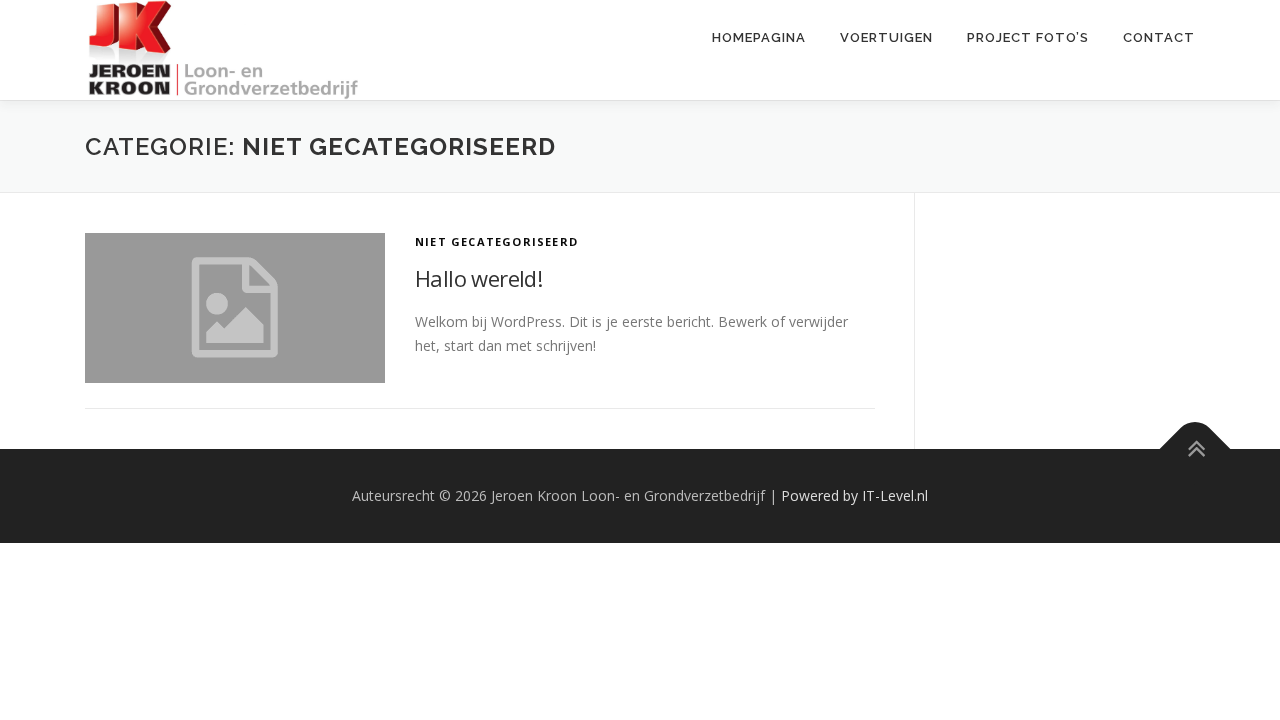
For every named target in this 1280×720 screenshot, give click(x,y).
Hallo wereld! (478, 278)
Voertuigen (886, 37)
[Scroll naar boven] (1195, 449)
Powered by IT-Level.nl (854, 495)
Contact (1159, 37)
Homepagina (759, 37)
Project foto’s (1028, 37)
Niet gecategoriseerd (496, 241)
